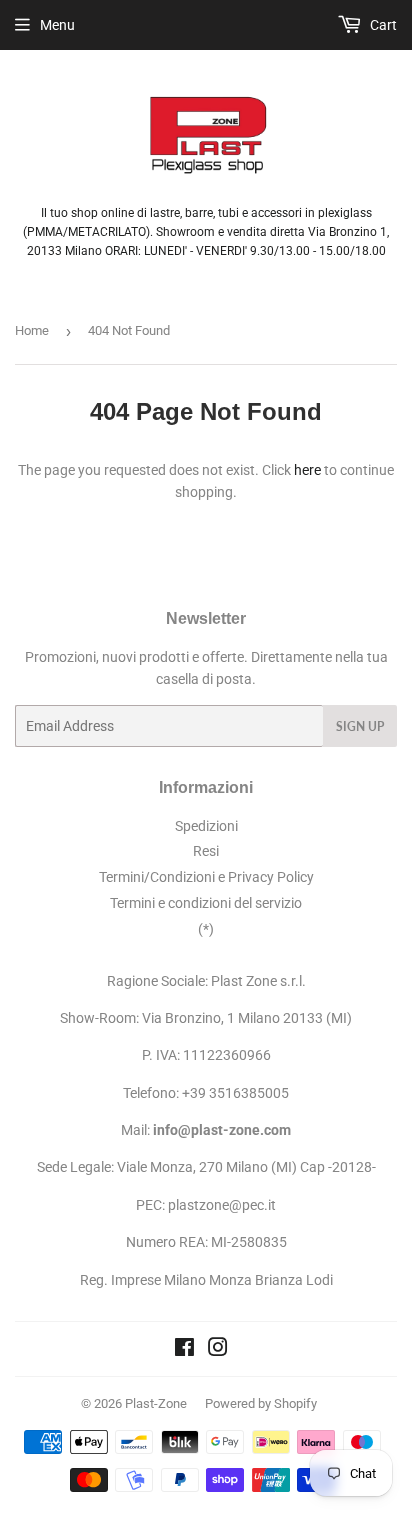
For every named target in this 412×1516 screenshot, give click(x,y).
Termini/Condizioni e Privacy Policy (206, 877)
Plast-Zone (156, 1403)
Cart (382, 25)
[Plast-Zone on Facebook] (184, 1350)
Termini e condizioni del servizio (206, 903)
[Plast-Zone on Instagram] (218, 1350)
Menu (57, 25)
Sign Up (360, 726)
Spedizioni (206, 826)
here (307, 470)
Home (32, 330)
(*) (206, 929)
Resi (206, 851)
